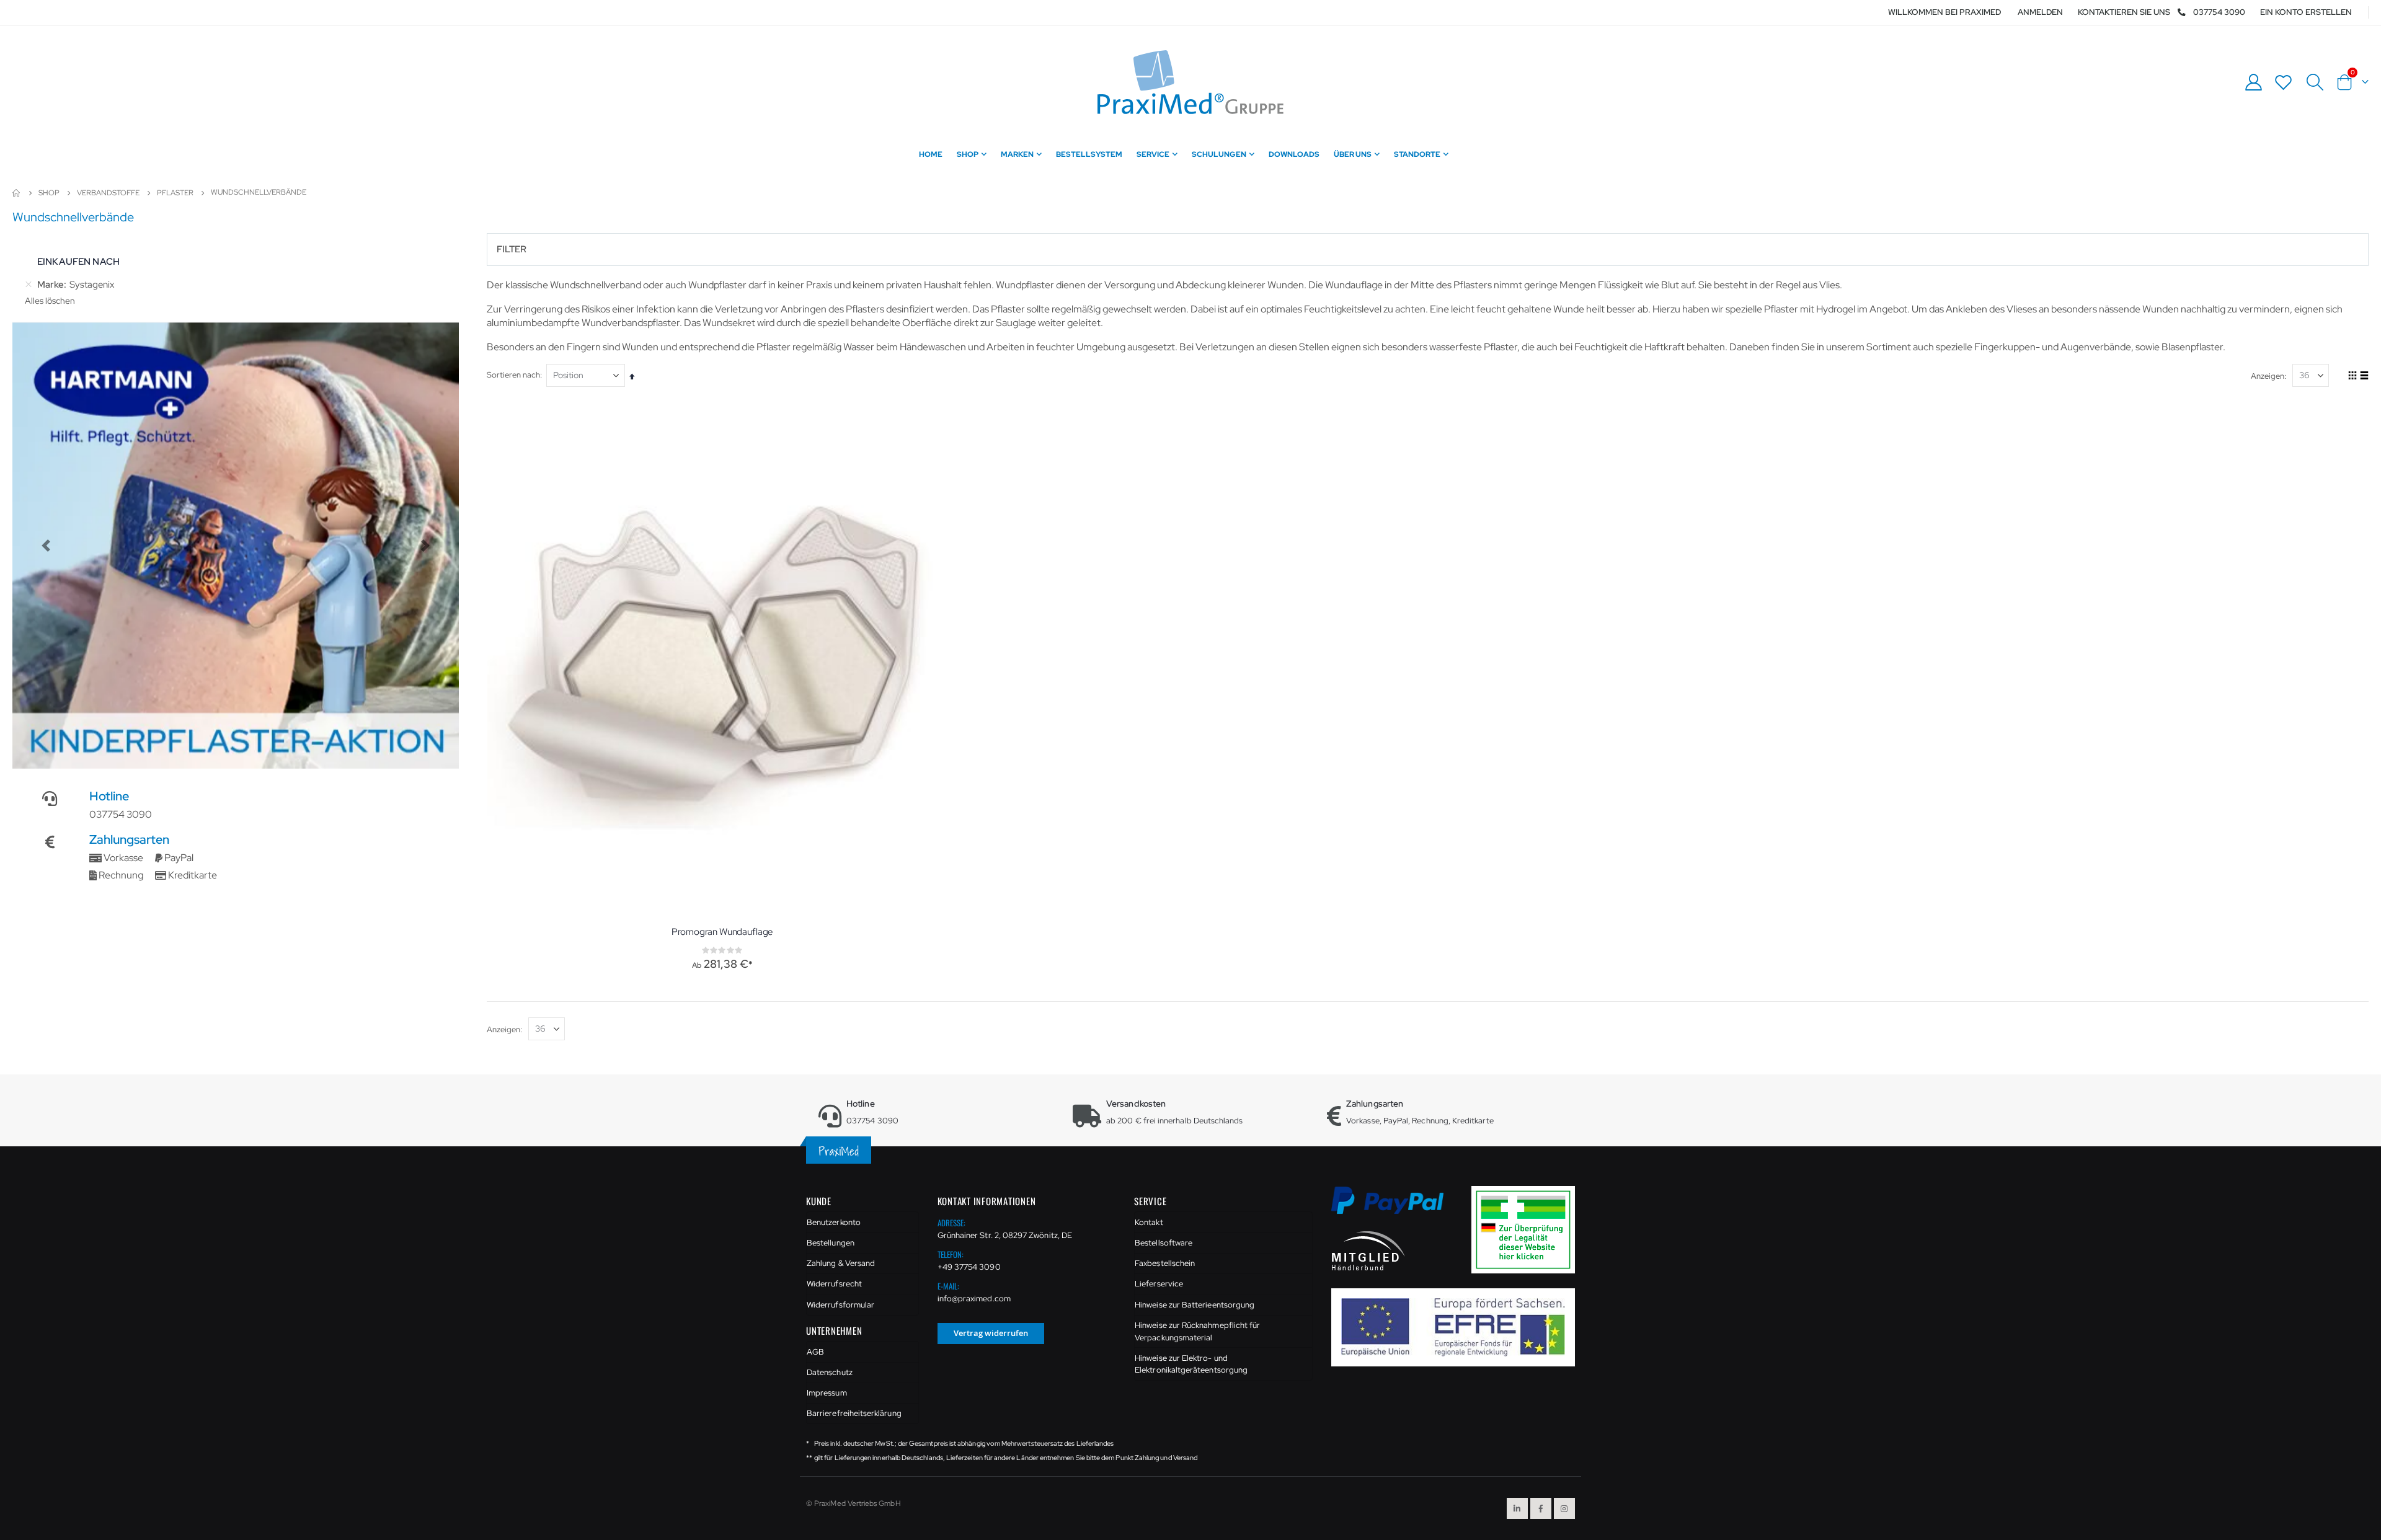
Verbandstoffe (108, 193)
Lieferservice (1159, 1284)
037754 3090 (2219, 12)
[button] (46, 546)
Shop (49, 193)
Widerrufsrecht (834, 1284)
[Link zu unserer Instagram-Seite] (1564, 1508)
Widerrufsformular (840, 1305)
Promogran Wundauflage (722, 932)
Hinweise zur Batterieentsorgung (1195, 1305)
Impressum (827, 1393)
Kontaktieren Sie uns (2124, 12)
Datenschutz (830, 1372)
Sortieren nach (513, 375)
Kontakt (1149, 1222)
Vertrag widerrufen (991, 1333)
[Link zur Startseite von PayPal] (1395, 1207)
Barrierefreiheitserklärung (854, 1413)
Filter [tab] (512, 249)
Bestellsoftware (1164, 1243)
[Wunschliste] (2284, 82)
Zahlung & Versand (841, 1263)
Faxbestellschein (1165, 1263)
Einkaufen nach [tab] (78, 262)
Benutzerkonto (834, 1222)
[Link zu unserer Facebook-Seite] (1541, 1508)
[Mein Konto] (2253, 82)
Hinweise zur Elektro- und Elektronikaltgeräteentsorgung (1191, 1364)
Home (17, 193)
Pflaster (175, 193)
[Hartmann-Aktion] (236, 546)
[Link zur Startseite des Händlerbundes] (1368, 1250)
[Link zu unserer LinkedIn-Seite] (1517, 1508)
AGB (815, 1352)
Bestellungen (831, 1243)
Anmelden (2040, 12)
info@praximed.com (974, 1299)
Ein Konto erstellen (2306, 12)
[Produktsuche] (2315, 82)
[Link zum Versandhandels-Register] (1528, 1229)
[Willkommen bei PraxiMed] (1190, 82)
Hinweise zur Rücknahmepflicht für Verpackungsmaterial (1197, 1331)
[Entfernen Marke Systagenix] (29, 285)
